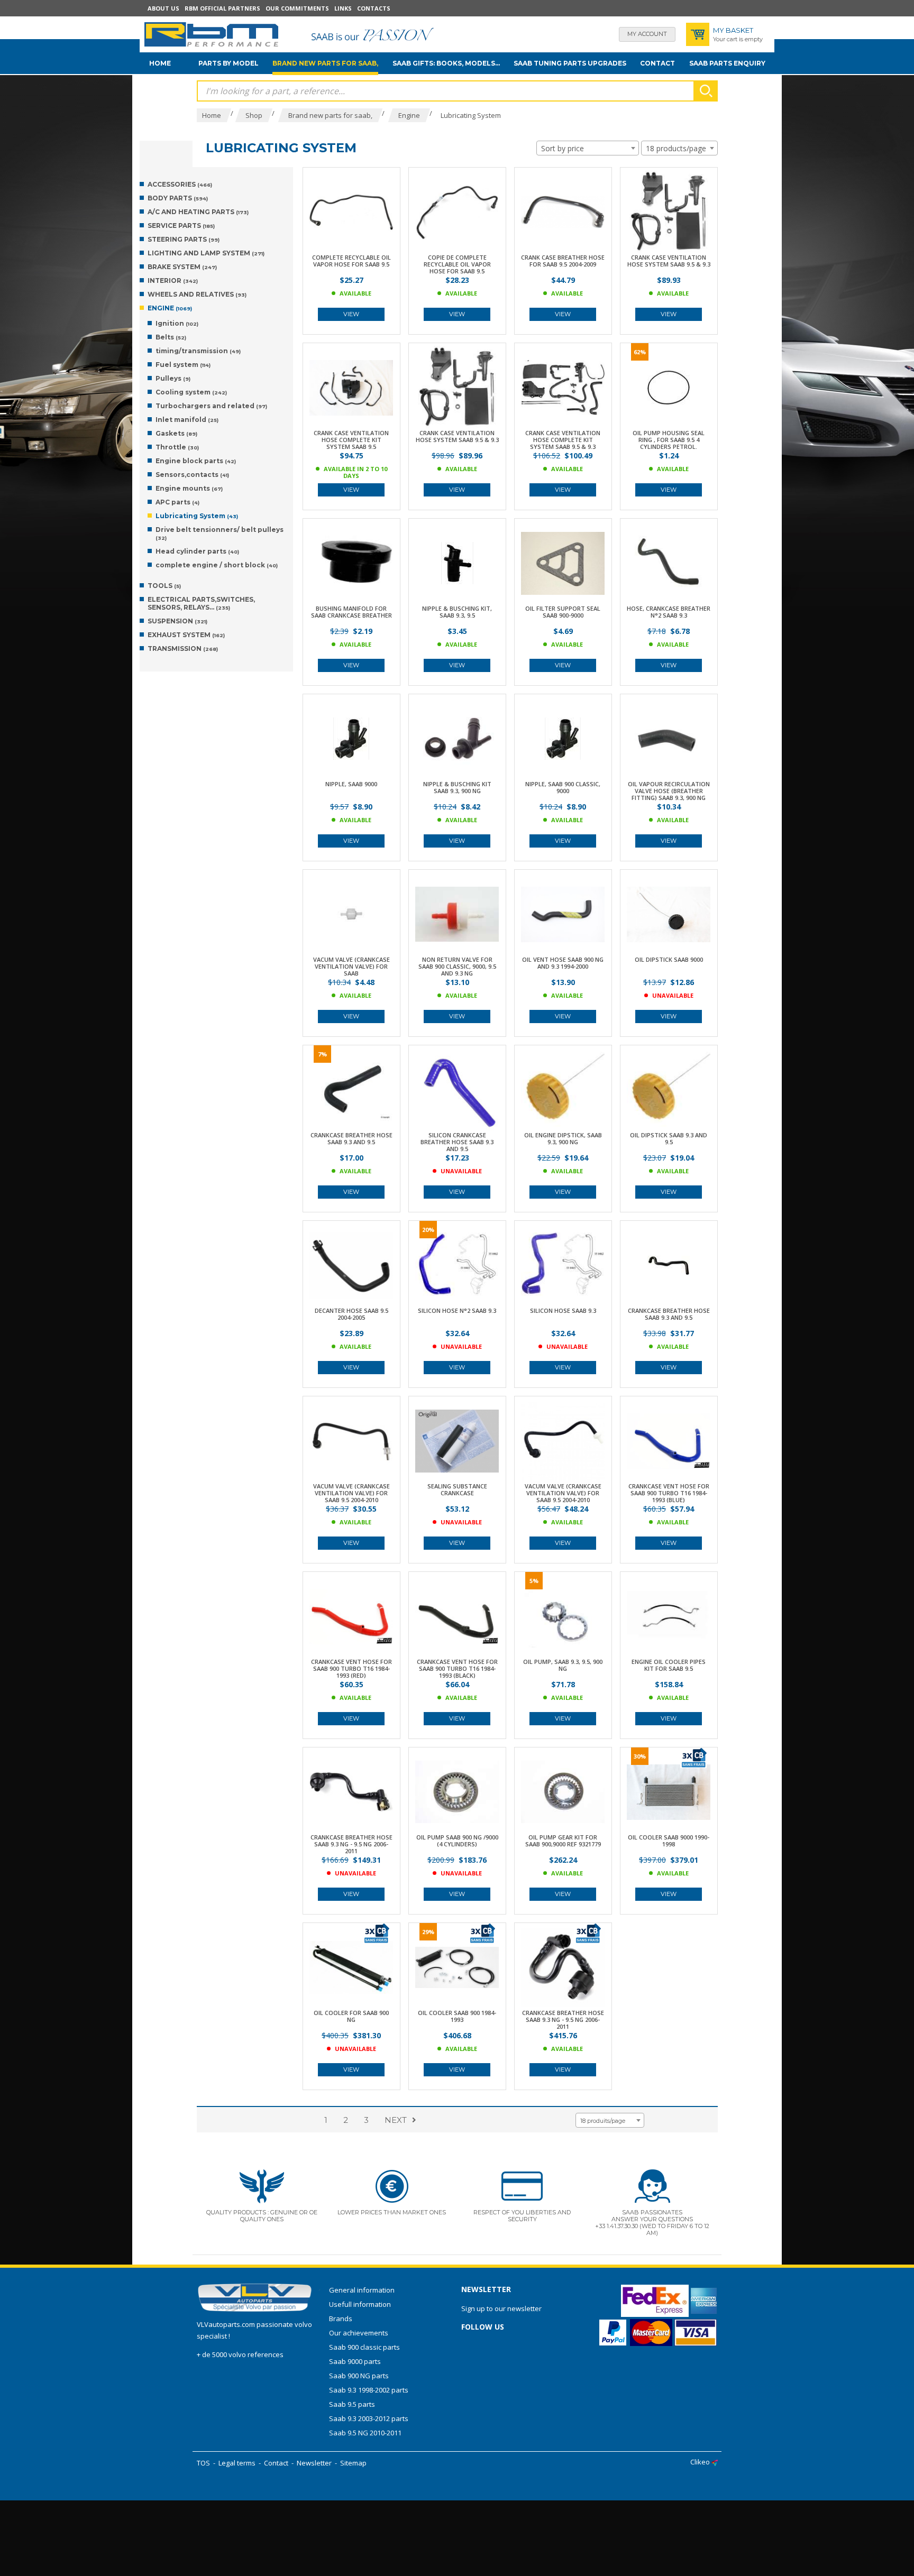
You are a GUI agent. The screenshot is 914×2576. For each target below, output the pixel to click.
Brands (341, 2319)
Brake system (182, 267)
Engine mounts (189, 488)
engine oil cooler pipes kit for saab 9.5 (669, 1665)
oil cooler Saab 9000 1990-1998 (669, 1841)
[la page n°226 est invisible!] (693, 1757)
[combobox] (588, 148)
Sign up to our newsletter (501, 2308)
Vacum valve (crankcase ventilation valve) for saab (351, 966)
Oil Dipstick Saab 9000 (669, 959)
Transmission (183, 648)
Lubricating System (197, 516)
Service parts (181, 226)
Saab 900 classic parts (364, 2347)
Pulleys (173, 378)
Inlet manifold (187, 420)
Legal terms (237, 2463)
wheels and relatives (197, 294)
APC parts (177, 502)
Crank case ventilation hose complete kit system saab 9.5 (351, 440)
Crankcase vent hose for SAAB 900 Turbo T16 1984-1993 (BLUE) (669, 1493)
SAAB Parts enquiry (727, 63)
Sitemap (353, 2463)
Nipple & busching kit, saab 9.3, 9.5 (457, 612)
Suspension (177, 621)
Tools (164, 586)
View (351, 314)
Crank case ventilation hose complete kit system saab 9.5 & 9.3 (563, 440)
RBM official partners (222, 8)
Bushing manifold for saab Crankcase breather (351, 612)
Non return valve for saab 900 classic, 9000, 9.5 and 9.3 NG (457, 966)
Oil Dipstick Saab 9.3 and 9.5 (669, 1138)
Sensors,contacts (192, 475)
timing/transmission (198, 351)
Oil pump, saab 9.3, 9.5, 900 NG (563, 1665)
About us (163, 8)
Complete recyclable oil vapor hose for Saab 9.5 (351, 261)
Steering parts (184, 239)
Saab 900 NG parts (359, 2376)
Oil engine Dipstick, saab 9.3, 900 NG (563, 1138)
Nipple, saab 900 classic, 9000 (563, 787)
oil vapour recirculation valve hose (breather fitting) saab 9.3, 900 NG (669, 791)
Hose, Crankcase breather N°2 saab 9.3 (669, 612)
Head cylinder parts (197, 551)
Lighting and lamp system (206, 253)
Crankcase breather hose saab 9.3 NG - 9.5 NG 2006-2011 (351, 1844)
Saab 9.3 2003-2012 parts (369, 2418)
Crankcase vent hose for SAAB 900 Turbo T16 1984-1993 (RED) (351, 1668)
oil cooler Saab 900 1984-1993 (457, 2016)
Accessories (180, 184)
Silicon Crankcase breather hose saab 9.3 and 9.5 (457, 1142)
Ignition (177, 323)
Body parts (178, 198)
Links (343, 8)
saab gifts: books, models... (446, 63)
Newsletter (314, 2463)
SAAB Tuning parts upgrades (570, 63)
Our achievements (359, 2333)
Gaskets (176, 433)
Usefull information (360, 2304)
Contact (657, 63)
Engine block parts (196, 461)
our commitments (297, 8)
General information (362, 2290)
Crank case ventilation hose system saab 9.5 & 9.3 (669, 261)
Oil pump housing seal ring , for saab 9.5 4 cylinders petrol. (669, 440)
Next (396, 2120)
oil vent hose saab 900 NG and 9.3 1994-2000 (563, 963)
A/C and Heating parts (198, 212)
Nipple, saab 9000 (351, 784)
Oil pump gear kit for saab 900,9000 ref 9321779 (563, 1841)
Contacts (374, 8)
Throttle (177, 447)
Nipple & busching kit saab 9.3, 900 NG (457, 787)
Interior (173, 280)
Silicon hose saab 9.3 (563, 1310)
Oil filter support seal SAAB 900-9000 (563, 612)
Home (160, 63)
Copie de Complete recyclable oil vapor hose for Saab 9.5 (457, 264)
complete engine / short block (217, 565)
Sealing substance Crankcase (457, 1489)
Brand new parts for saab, (325, 63)
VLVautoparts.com (226, 2324)
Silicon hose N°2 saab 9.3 (457, 1310)
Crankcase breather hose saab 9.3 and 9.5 (351, 1138)
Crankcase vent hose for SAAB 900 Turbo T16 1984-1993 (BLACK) (457, 1668)
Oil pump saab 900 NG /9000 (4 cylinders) (457, 1841)
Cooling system (191, 392)
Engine (170, 308)
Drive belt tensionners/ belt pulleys (220, 533)
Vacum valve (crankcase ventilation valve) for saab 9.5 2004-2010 (351, 1493)
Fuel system (183, 365)
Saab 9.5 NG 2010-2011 (365, 2433)
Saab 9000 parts (355, 2361)
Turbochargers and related (211, 406)
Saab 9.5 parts (352, 2404)
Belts (171, 337)
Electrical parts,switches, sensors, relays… (201, 603)
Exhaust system (186, 635)
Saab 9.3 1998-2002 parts (369, 2390)
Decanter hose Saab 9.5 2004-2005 (351, 1314)
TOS (203, 2463)
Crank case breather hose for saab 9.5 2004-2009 (563, 261)
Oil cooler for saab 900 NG (351, 2016)
